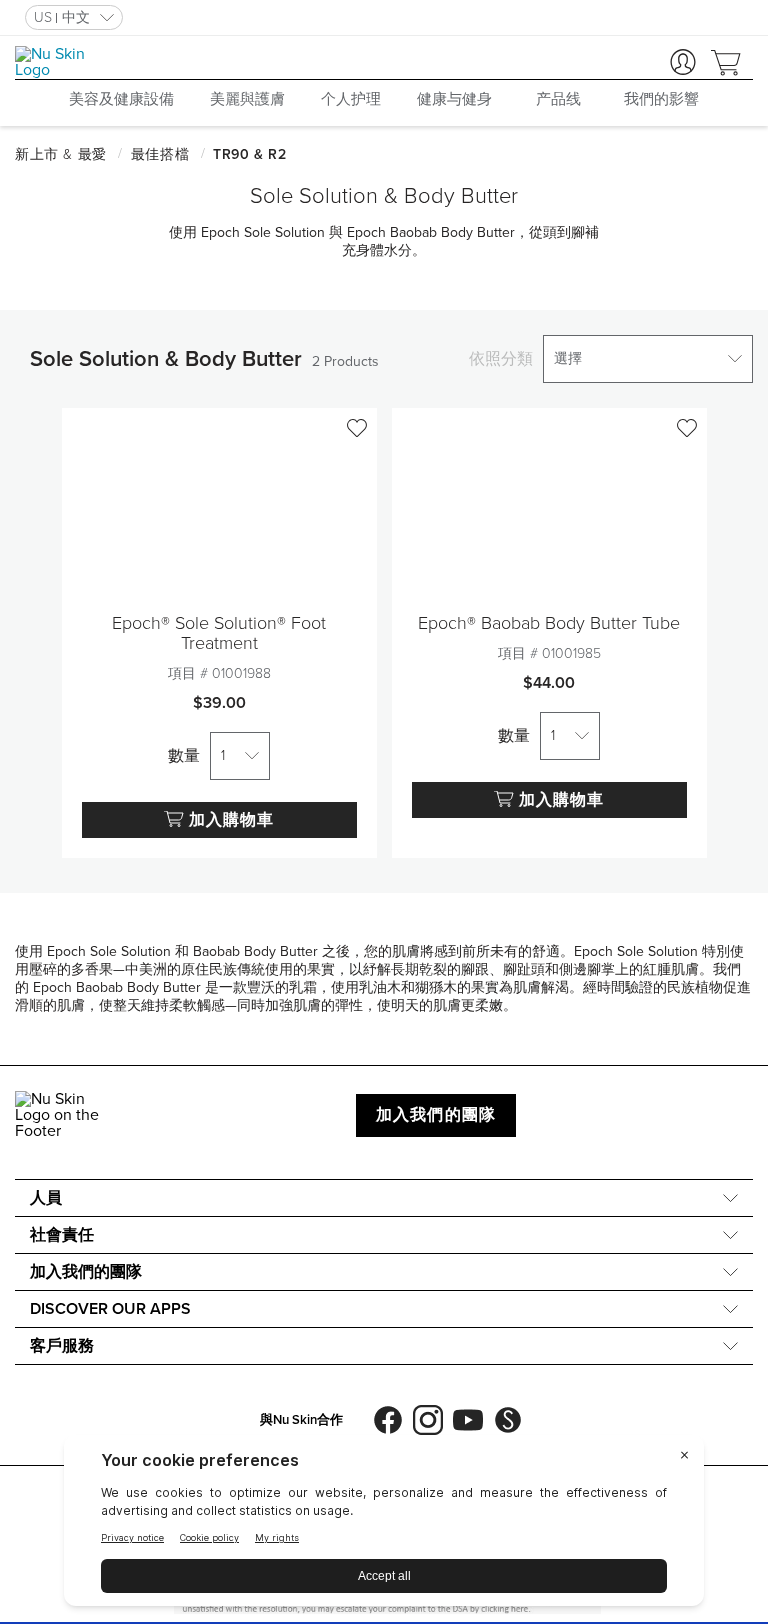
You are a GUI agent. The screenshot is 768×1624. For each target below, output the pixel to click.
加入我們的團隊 (436, 1115)
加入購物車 (231, 820)
